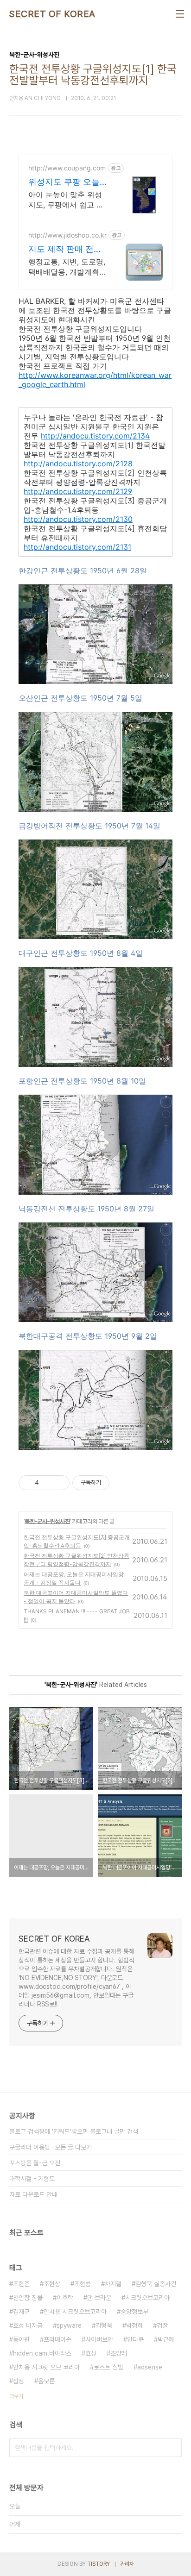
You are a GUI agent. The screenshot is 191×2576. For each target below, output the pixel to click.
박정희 (134, 2325)
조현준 (21, 2284)
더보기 (16, 2396)
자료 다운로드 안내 (33, 2194)
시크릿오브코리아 (147, 2298)
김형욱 (104, 2325)
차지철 (113, 2284)
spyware (69, 2325)
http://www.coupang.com (67, 168)
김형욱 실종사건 (156, 2284)
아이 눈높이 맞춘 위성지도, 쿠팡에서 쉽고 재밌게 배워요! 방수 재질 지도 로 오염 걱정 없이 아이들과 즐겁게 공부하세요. (68, 200)
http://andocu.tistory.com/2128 (78, 464)
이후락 (65, 2298)
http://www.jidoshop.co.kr (67, 235)
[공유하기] (48, 1483)
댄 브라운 (99, 2298)
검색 (172, 2448)
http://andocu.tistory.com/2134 (95, 436)
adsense (150, 2367)
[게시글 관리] (59, 1483)
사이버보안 (99, 2339)
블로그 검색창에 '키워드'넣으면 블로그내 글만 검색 (74, 2131)
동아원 (21, 2339)
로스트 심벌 (108, 2367)
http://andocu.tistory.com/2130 (78, 519)
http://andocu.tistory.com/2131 (77, 547)
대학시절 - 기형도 (32, 2179)
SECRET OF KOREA (52, 14)
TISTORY (99, 2564)
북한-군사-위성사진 (47, 1521)
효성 (91, 2353)
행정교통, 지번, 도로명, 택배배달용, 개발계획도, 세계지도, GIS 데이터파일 (67, 267)
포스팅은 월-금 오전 (35, 2163)
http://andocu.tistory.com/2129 (78, 491)
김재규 (21, 2312)
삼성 (19, 2381)
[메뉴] (180, 14)
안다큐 (135, 2339)
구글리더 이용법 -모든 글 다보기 (51, 2147)
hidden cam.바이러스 (42, 2353)
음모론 (46, 2381)
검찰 (162, 2325)
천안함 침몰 (28, 2298)
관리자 (127, 2564)
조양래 (119, 2353)
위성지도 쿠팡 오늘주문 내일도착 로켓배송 (64, 182)
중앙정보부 (134, 2312)
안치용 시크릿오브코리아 (75, 2312)
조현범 (83, 2284)
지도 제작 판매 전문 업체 (65, 249)
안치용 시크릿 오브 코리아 (46, 2367)
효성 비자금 (28, 2325)
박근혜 (166, 2339)
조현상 (52, 2284)
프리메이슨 (57, 2339)
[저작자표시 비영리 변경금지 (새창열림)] (122, 1483)
